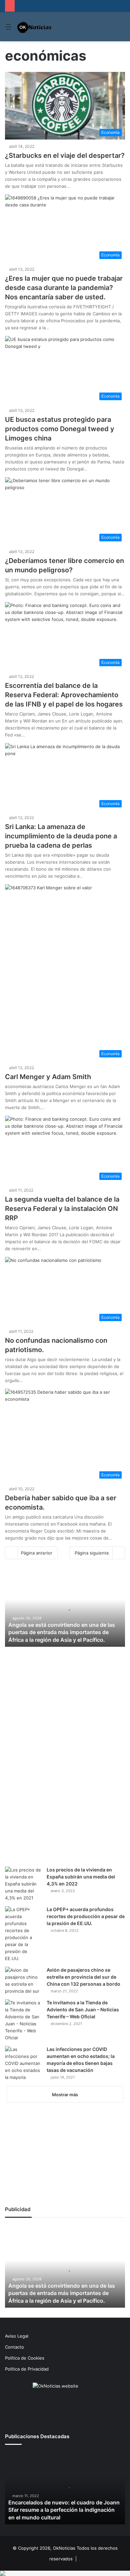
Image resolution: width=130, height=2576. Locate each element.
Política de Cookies (25, 2358)
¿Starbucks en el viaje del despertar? (65, 155)
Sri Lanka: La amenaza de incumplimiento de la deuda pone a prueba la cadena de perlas (61, 836)
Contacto (14, 2347)
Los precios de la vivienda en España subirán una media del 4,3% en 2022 (81, 1877)
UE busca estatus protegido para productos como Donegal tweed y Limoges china (60, 429)
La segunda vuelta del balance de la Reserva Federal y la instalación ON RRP (62, 1209)
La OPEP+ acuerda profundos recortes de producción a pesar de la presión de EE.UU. (86, 1916)
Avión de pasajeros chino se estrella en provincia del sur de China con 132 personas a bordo (83, 1977)
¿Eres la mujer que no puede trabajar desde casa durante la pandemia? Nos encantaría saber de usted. (64, 288)
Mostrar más (65, 2095)
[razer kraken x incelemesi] (65, 2573)
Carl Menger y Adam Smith (48, 1077)
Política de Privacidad (27, 2369)
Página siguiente (92, 1553)
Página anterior (37, 1553)
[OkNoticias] (34, 27)
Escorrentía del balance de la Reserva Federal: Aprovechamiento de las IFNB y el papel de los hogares (64, 695)
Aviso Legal (17, 2336)
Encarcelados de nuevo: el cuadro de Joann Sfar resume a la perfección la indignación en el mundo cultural (64, 2510)
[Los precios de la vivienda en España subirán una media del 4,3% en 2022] (23, 1884)
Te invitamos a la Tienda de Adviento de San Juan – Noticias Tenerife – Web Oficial (83, 2009)
